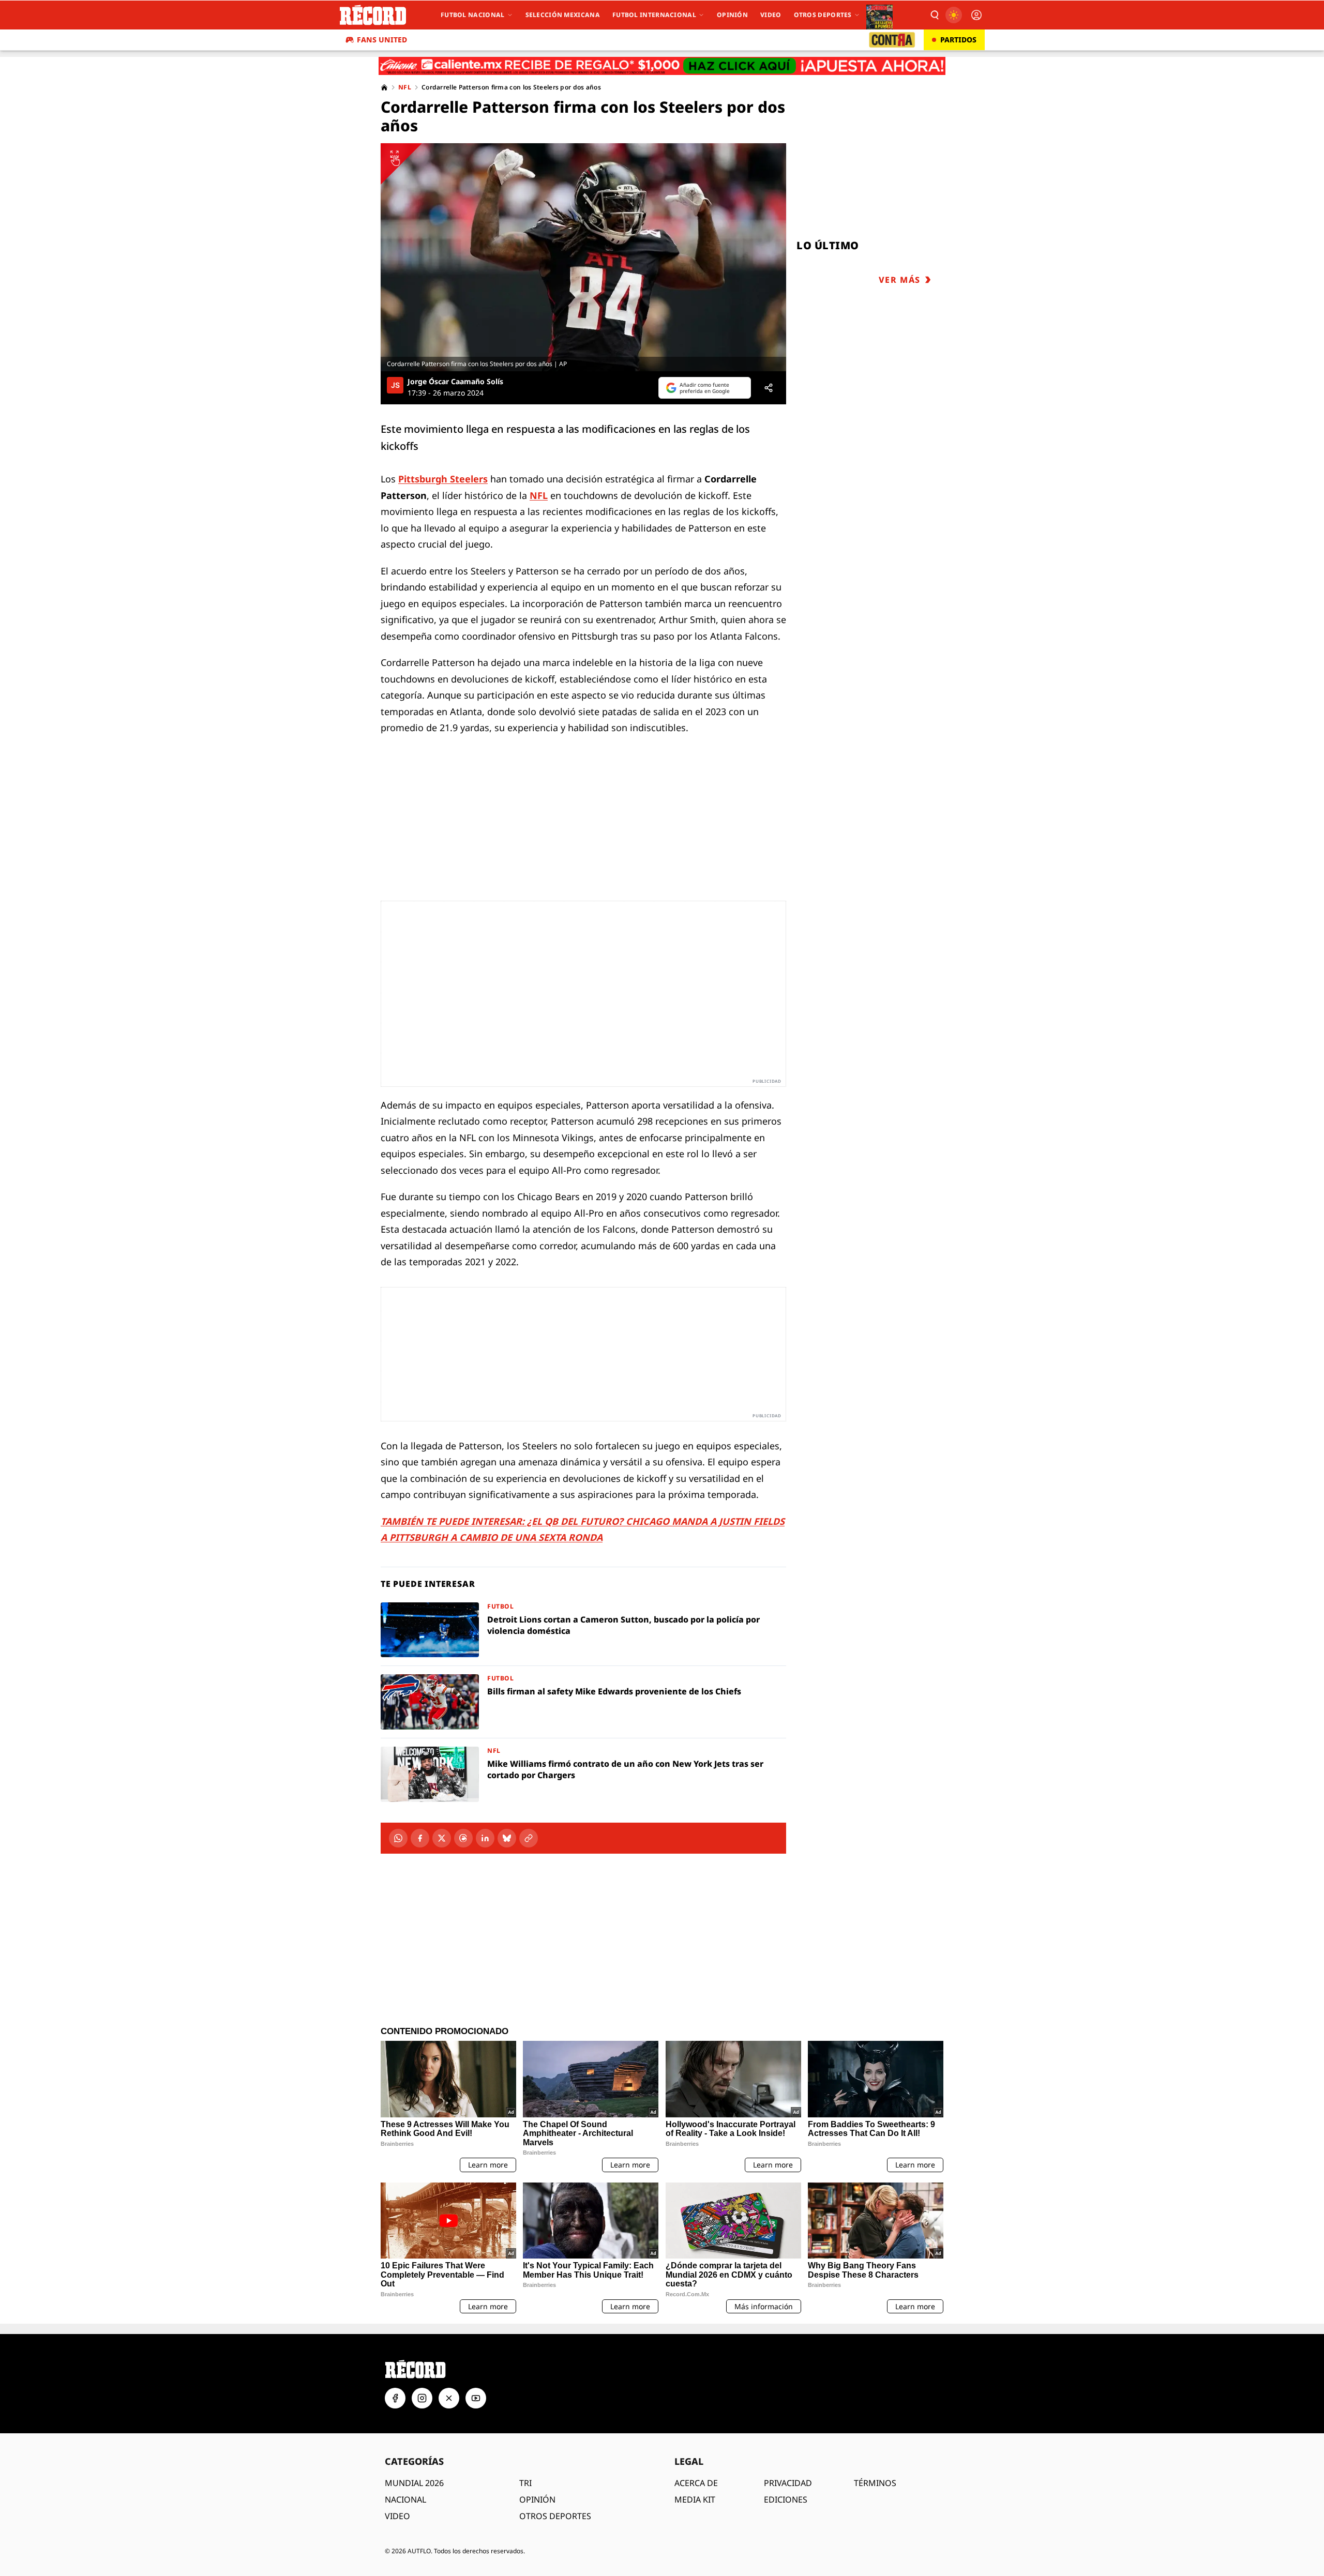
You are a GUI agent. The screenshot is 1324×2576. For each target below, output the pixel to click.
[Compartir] (769, 388)
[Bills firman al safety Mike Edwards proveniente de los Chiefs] (583, 1702)
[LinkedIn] (485, 1838)
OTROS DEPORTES (555, 2516)
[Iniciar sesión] (976, 15)
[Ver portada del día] (879, 15)
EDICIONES (786, 2499)
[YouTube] (476, 2398)
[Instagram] (422, 2398)
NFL (405, 87)
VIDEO (397, 2516)
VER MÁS (900, 280)
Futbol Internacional (654, 15)
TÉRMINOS (875, 2483)
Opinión (732, 15)
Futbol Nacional (473, 15)
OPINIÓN (537, 2499)
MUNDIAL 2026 (414, 2483)
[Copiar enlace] (529, 1838)
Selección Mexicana (563, 15)
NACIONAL (405, 2499)
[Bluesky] (507, 1838)
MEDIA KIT (695, 2499)
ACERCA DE (696, 2483)
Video (771, 15)
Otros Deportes (823, 15)
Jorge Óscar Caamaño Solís (455, 382)
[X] (442, 1838)
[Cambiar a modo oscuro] (954, 15)
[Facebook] (420, 1838)
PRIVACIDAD (788, 2483)
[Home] (384, 87)
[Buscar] (934, 15)
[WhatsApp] (398, 1838)
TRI (525, 2483)
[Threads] (463, 1838)
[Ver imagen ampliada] (583, 257)
